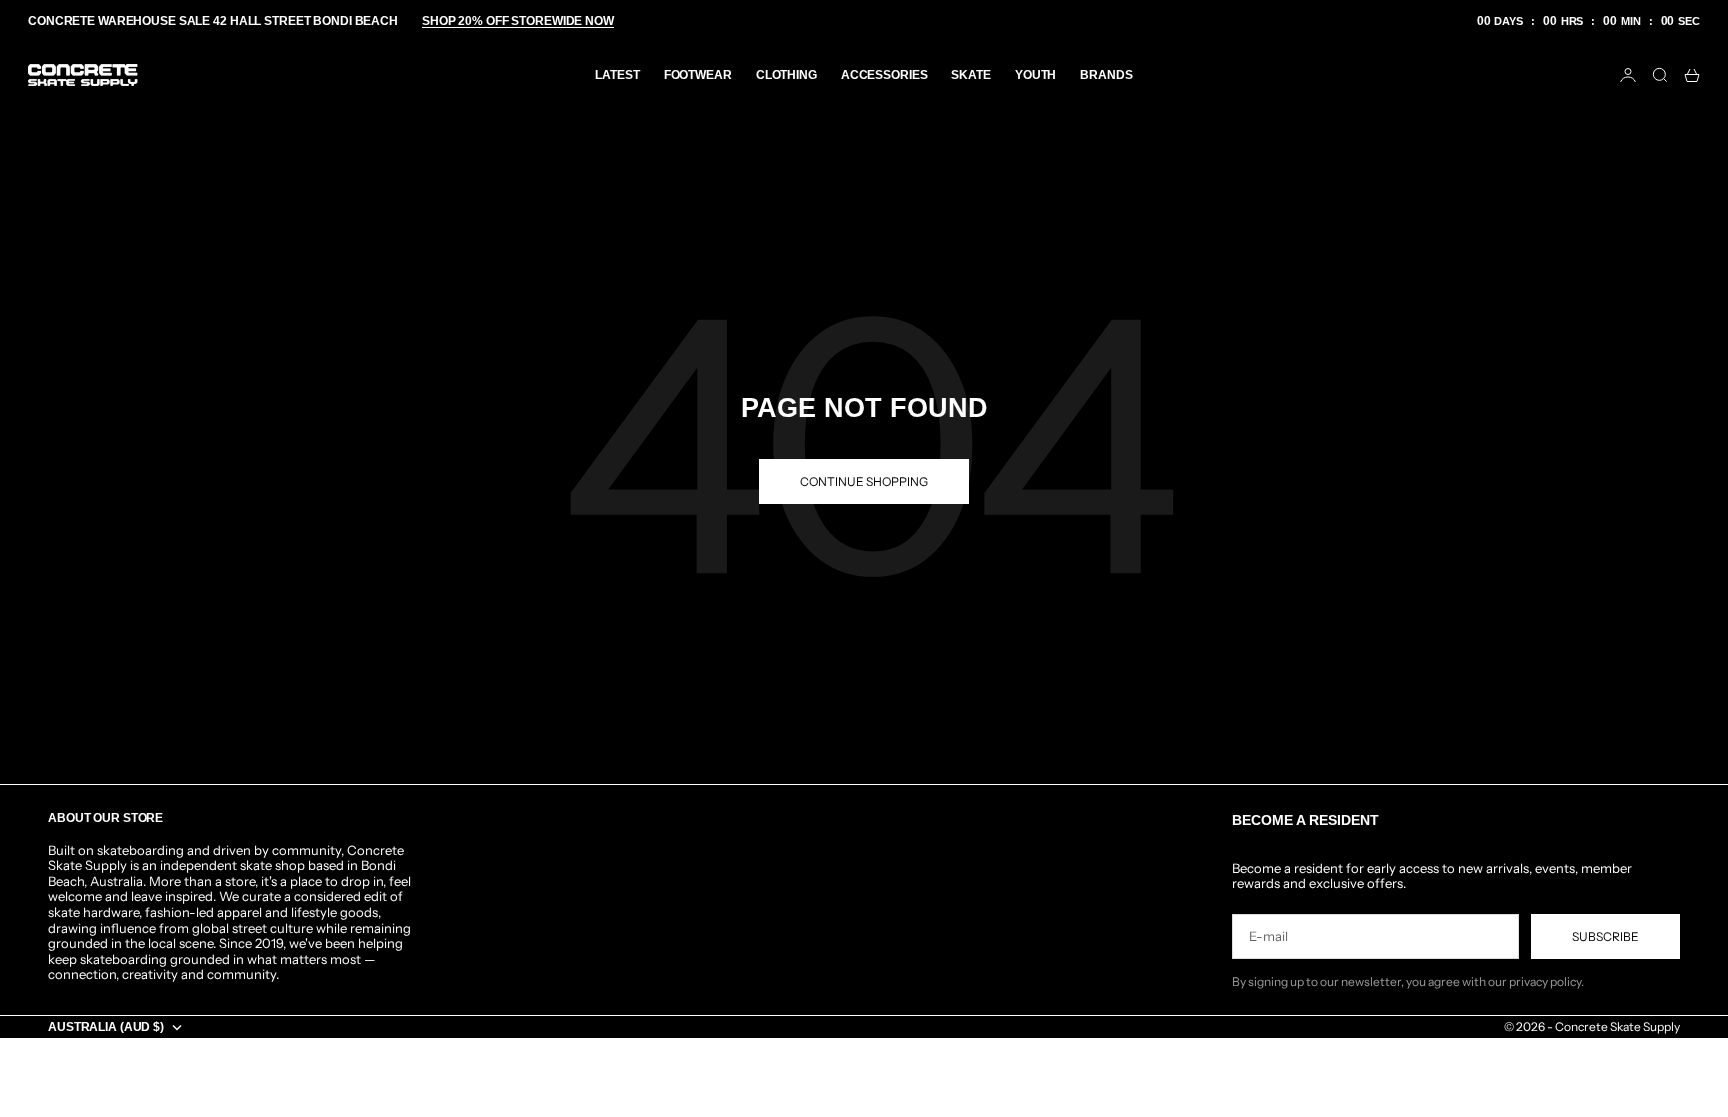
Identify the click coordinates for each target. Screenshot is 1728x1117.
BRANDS (1106, 75)
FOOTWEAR (698, 75)
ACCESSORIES (884, 75)
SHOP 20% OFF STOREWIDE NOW (518, 21)
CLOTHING (786, 75)
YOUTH (1035, 75)
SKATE (970, 75)
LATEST (617, 75)
